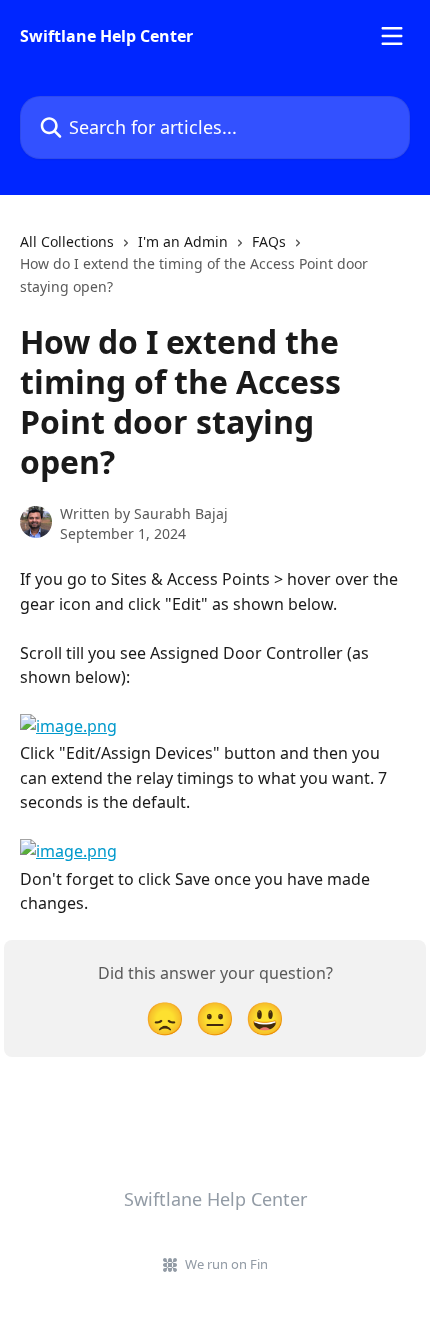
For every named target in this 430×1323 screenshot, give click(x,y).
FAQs (269, 241)
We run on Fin (226, 1264)
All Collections (67, 241)
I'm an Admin (183, 241)
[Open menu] (392, 36)
